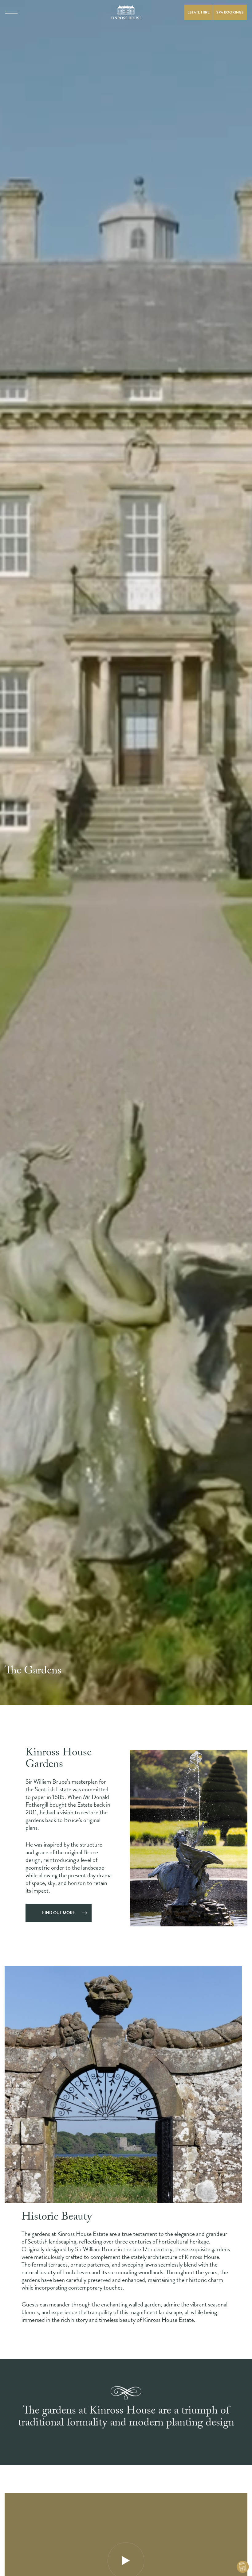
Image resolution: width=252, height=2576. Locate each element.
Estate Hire (199, 12)
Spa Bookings (230, 12)
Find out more (59, 1913)
